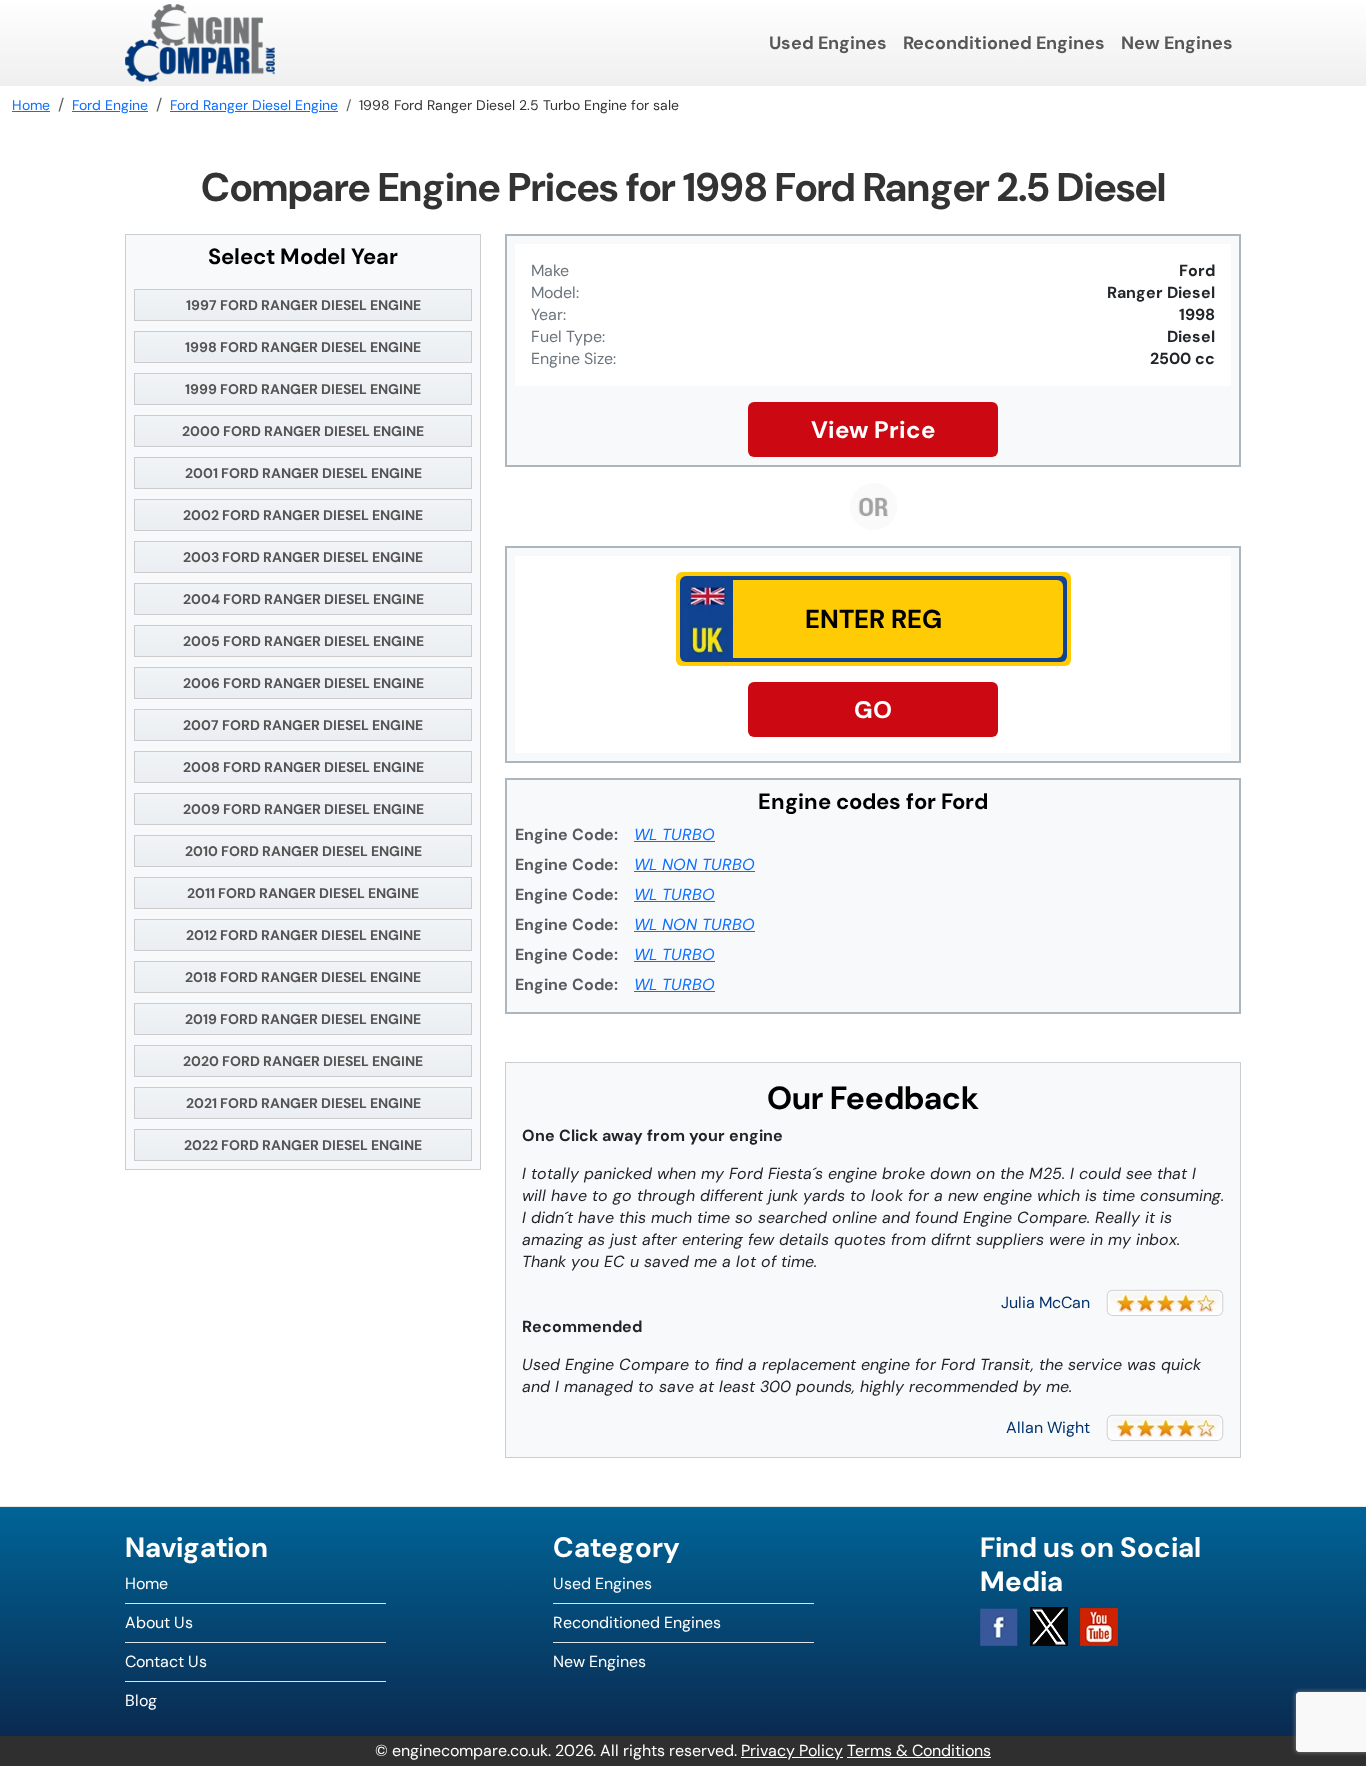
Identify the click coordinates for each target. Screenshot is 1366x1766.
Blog (141, 1700)
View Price (873, 429)
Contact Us (166, 1661)
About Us (159, 1622)
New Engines (1177, 43)
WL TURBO (674, 834)
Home (146, 1583)
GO (873, 709)
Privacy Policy (792, 1750)
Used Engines (828, 43)
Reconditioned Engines (1004, 43)
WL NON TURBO (694, 864)
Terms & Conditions (919, 1750)
